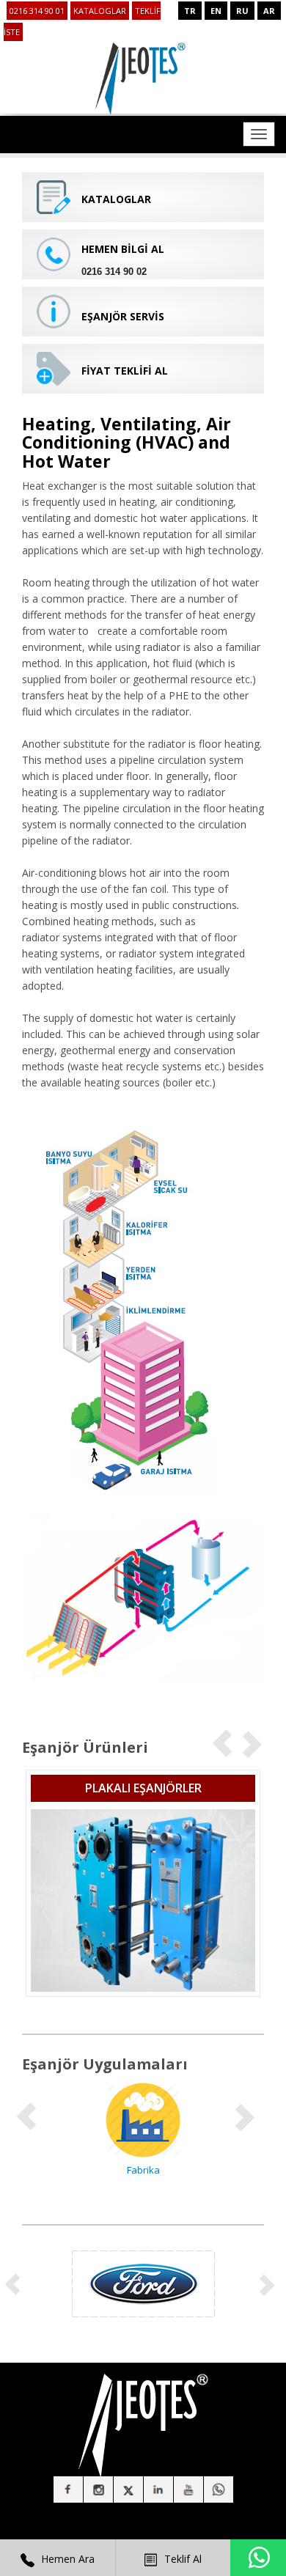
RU (242, 11)
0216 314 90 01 (37, 11)
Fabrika (143, 2170)
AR (269, 11)
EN (216, 11)
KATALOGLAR (100, 11)
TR (190, 11)
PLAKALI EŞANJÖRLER (143, 1788)
